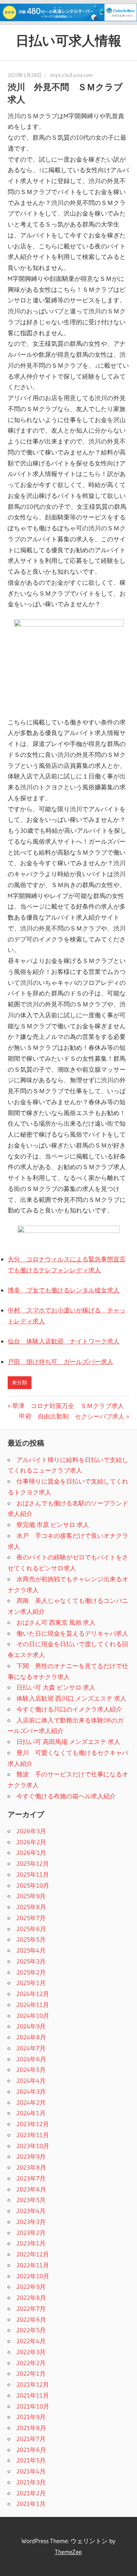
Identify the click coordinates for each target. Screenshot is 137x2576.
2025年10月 (33, 1885)
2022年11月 (33, 2265)
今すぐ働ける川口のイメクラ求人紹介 (69, 1709)
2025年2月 (31, 1972)
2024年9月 (31, 2026)
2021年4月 (31, 2471)
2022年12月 (33, 2254)
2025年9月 (31, 1896)
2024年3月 (31, 2091)
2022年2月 (31, 2363)
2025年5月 (31, 1939)
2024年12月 (33, 1994)
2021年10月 (33, 2406)
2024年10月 (33, 2016)
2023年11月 (33, 2135)
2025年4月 (31, 1950)
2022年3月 (31, 2352)
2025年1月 (31, 1983)
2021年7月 (31, 2439)
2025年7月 (31, 1918)
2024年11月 (33, 2005)
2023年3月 (31, 2222)
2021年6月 (31, 2450)
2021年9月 (31, 2417)
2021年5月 (31, 2460)
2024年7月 (31, 2048)
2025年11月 (33, 1874)
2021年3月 (31, 2482)
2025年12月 (33, 1863)
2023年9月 (31, 2156)
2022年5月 (31, 2330)
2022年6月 (31, 2319)
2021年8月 (31, 2428)
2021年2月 (31, 2493)
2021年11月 (33, 2395)
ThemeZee (68, 2552)
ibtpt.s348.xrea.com (71, 75)
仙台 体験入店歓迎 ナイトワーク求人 (64, 1341)
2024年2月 (31, 2102)
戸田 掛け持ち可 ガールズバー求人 (60, 1362)
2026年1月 (31, 1852)
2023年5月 (31, 2200)
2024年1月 (31, 2113)
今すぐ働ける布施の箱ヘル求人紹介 (66, 1796)
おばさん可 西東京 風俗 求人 (56, 1622)
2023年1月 (31, 2243)
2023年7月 (31, 2178)
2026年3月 (31, 1831)
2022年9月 (31, 2287)
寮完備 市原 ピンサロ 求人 (53, 1525)
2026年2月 (31, 1842)
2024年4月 (31, 2080)
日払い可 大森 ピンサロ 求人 (56, 1687)
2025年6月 (31, 1929)
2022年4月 (31, 2341)
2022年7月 (31, 2308)
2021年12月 (33, 2384)
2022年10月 (33, 2276)
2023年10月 (33, 2146)
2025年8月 (31, 1907)
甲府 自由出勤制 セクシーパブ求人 (72, 1416)
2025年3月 (31, 1961)
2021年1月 (31, 2504)
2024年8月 (31, 2037)
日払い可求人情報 (68, 40)
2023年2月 (31, 2233)
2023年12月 (33, 2124)
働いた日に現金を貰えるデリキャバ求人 (72, 1633)
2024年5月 (31, 2070)
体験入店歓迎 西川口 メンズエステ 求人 (71, 1698)
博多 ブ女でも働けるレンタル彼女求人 (64, 1290)
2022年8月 (31, 2297)
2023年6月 (31, 2189)
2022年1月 (31, 2373)
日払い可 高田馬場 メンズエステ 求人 (68, 1742)
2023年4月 (31, 2211)
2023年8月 (31, 2167)
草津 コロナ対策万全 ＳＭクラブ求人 (68, 1406)
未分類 (19, 1382)
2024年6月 (31, 2059)
